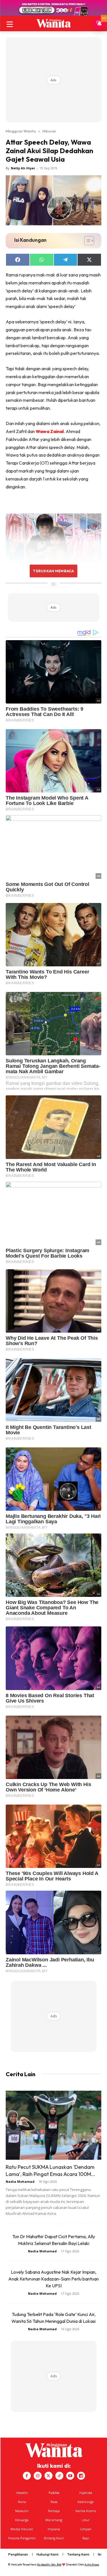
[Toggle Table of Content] (86, 241)
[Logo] (53, 23)
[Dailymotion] (81, 2476)
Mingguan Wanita (21, 131)
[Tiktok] (59, 2476)
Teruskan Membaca (53, 571)
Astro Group (92, 2564)
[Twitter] (49, 2476)
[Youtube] (70, 2476)
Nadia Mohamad (20, 2181)
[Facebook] (27, 2476)
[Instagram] (38, 2476)
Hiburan (49, 131)
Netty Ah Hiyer (23, 168)
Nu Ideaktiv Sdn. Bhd (49, 2564)
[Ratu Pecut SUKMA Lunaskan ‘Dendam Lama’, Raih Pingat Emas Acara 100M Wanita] (53, 2125)
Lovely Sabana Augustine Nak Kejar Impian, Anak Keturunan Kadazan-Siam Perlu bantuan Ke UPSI (53, 2279)
